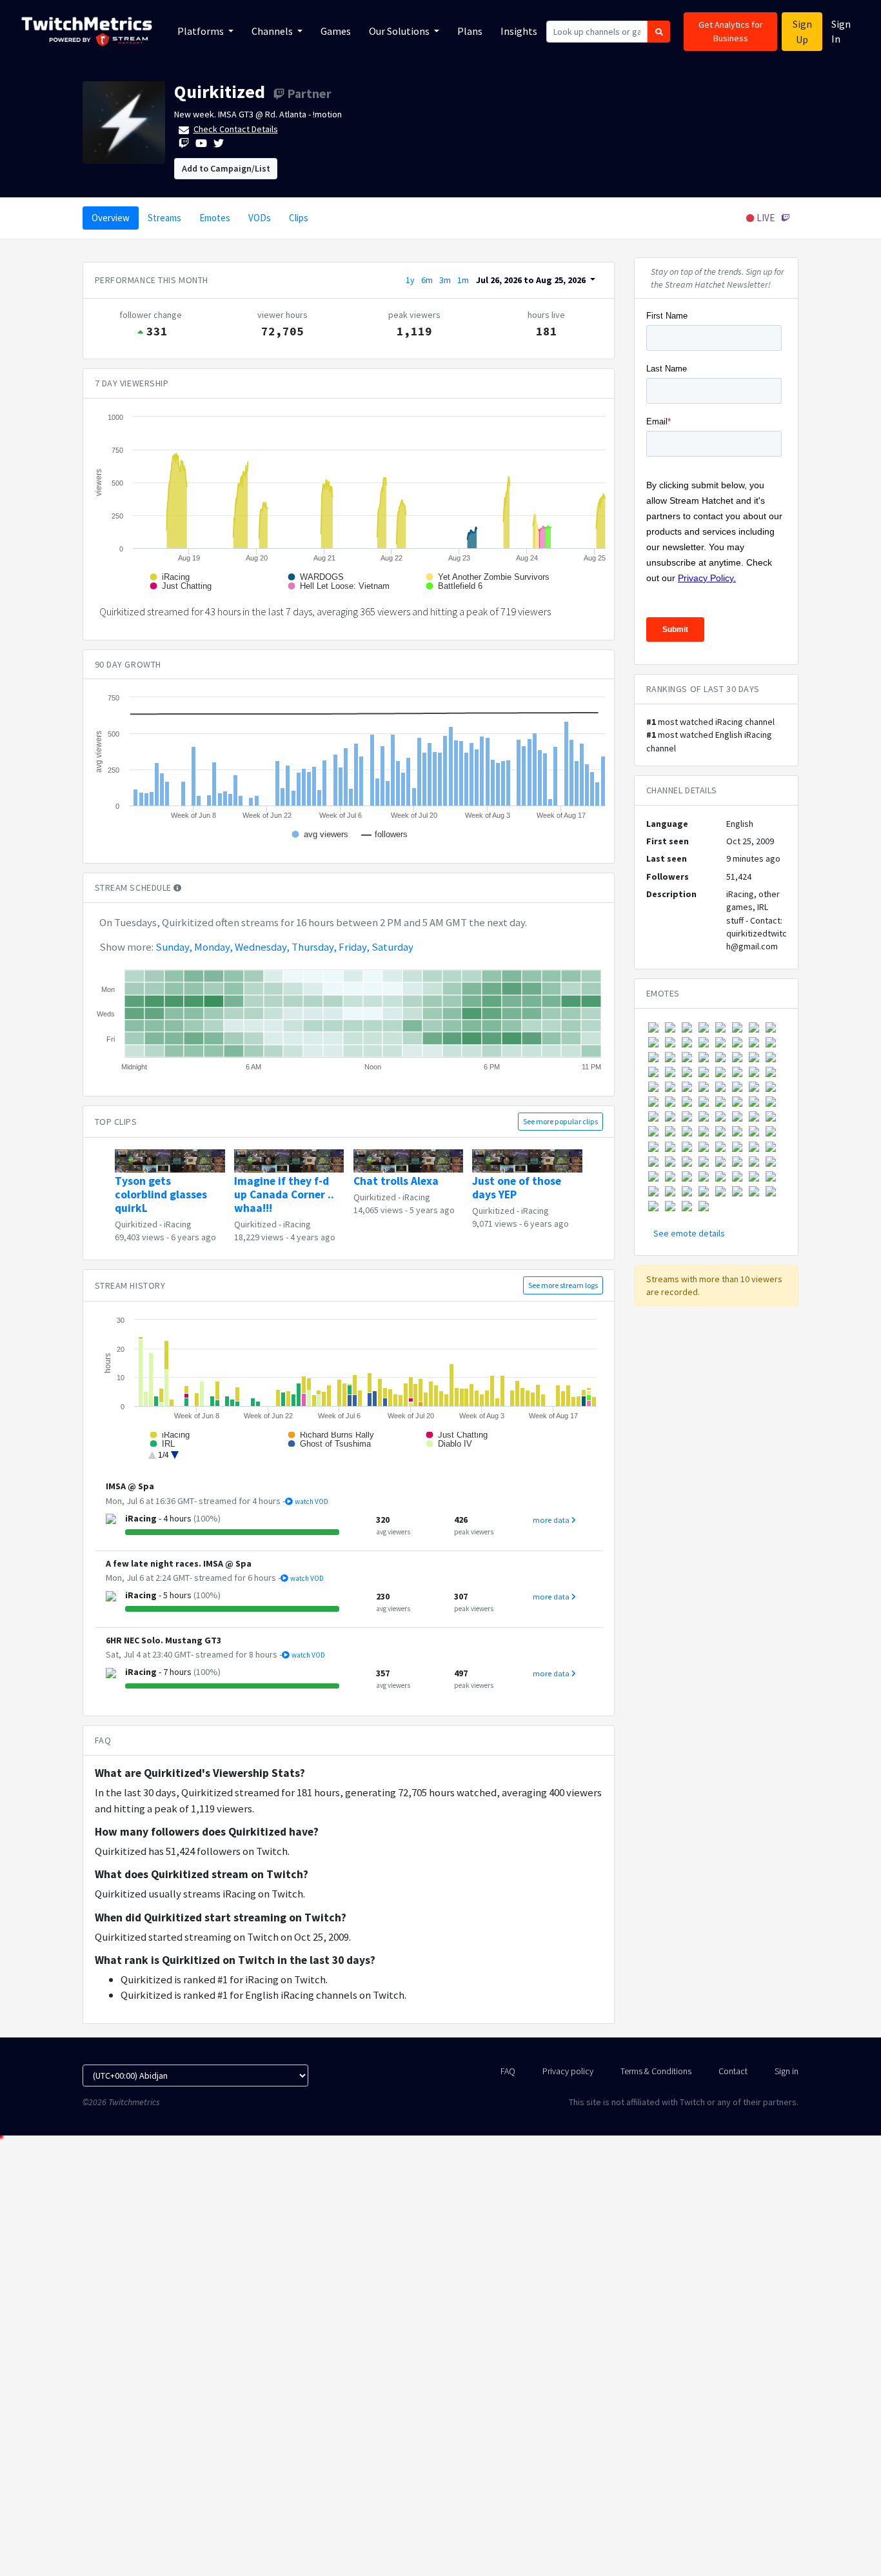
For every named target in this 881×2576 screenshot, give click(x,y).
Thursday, (314, 947)
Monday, (213, 947)
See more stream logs (563, 1285)
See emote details (689, 1233)
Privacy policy (568, 2071)
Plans (470, 31)
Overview (111, 218)
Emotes (215, 218)
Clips (299, 218)
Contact (733, 2071)
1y (410, 280)
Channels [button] (273, 31)
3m (445, 280)
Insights (519, 31)
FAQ (508, 2071)
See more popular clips (560, 1121)
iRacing (178, 1224)
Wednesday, (262, 947)
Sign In (841, 31)
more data (552, 1520)
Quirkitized (220, 92)
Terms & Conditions (656, 2071)
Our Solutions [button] (400, 31)
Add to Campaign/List (226, 168)
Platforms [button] (202, 31)
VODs (260, 218)
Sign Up (802, 32)
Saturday (392, 947)
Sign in (787, 2071)
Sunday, (174, 947)
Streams (164, 218)
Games (336, 31)
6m (427, 280)
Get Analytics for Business (731, 31)
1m (463, 280)
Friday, (354, 947)
